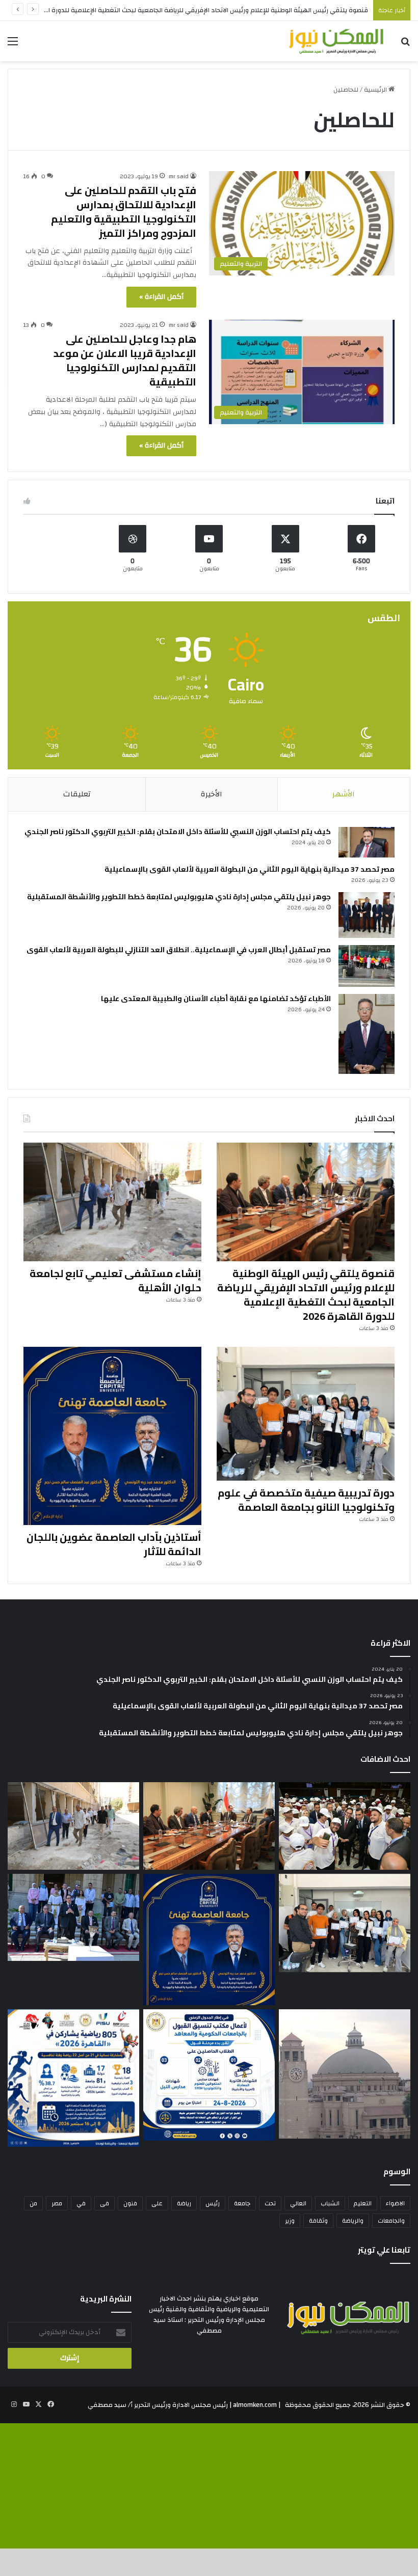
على (157, 2203)
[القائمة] (13, 45)
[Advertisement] (209, 137)
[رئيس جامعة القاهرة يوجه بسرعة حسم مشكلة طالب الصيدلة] (345, 2074)
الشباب (330, 2203)
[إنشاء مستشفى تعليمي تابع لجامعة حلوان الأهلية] (112, 1202)
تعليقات (77, 794)
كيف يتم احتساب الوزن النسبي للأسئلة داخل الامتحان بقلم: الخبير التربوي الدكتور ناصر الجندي (178, 832)
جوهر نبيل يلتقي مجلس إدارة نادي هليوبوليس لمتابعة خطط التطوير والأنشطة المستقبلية (179, 897)
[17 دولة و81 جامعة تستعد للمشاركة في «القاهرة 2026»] (73, 2078)
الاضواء (395, 2203)
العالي (298, 2203)
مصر (57, 2203)
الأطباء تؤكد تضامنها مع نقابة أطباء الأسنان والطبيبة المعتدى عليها (216, 999)
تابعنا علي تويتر (384, 2250)
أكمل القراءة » (161, 297)
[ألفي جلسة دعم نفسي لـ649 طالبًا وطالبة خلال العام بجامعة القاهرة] (73, 1917)
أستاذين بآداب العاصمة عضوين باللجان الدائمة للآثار (114, 1544)
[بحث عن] (405, 45)
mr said (179, 325)
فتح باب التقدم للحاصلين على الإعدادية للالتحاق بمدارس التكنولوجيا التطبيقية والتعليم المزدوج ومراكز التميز (124, 212)
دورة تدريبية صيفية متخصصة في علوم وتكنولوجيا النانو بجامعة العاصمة (306, 1500)
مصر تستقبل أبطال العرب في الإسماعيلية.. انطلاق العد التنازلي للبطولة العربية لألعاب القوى (179, 950)
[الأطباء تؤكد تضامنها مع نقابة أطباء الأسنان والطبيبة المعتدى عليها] (367, 1034)
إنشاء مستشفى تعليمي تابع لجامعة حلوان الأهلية (115, 1280)
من (33, 2203)
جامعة (242, 2203)
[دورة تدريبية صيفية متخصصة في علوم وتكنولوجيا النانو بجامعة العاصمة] (306, 1414)
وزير (290, 2221)
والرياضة (353, 2221)
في (81, 2203)
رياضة (184, 2203)
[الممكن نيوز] (336, 41)
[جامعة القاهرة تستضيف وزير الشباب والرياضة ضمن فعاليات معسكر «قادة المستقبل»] (345, 1826)
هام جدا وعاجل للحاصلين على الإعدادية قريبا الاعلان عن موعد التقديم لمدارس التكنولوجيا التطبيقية (125, 360)
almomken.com (255, 2405)
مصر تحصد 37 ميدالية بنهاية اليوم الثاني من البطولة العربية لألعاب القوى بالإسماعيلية (250, 869)
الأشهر (344, 794)
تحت (270, 2203)
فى (104, 2203)
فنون (130, 2203)
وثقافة (318, 2221)
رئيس (213, 2203)
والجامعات (391, 2221)
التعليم (363, 2203)
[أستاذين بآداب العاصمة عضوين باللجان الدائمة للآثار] (112, 1436)
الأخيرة (212, 794)
